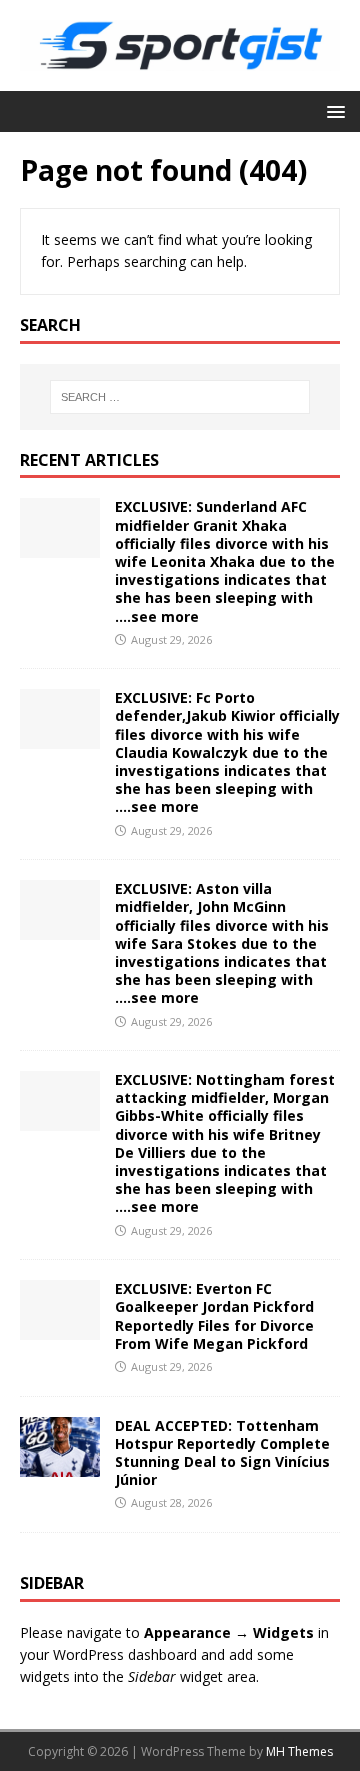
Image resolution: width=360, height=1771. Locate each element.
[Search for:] (180, 397)
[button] (332, 110)
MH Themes (299, 1751)
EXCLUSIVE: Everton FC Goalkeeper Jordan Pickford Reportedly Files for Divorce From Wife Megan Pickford (214, 1316)
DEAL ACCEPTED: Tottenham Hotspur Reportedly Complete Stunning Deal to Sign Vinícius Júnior (222, 1453)
